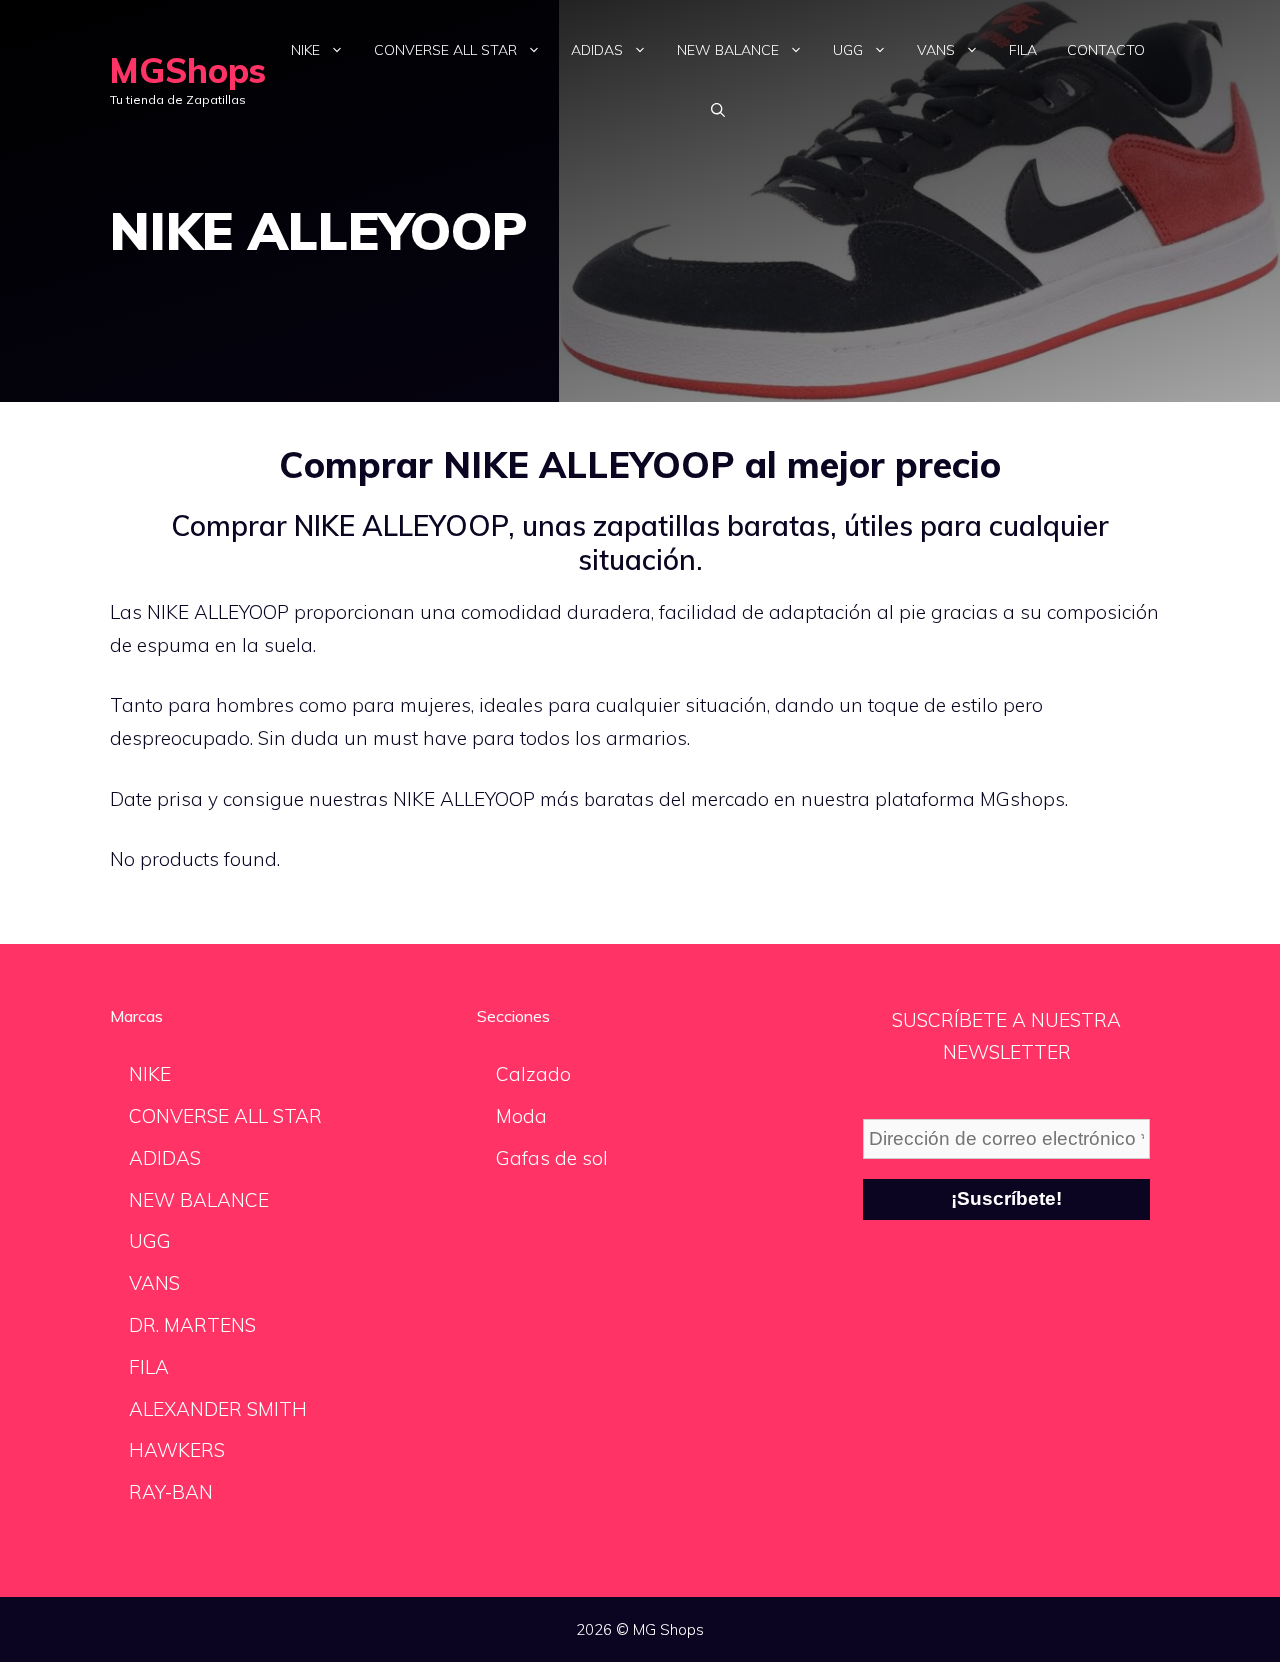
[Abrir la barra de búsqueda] (718, 110)
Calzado (533, 1074)
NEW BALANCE (728, 50)
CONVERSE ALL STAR (445, 50)
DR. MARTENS (192, 1325)
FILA (1023, 50)
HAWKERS (177, 1450)
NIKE (305, 50)
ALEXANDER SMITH (218, 1409)
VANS (936, 50)
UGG (848, 50)
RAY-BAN (171, 1492)
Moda (521, 1116)
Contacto (1106, 50)
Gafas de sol (552, 1158)
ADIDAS (597, 50)
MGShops (188, 70)
